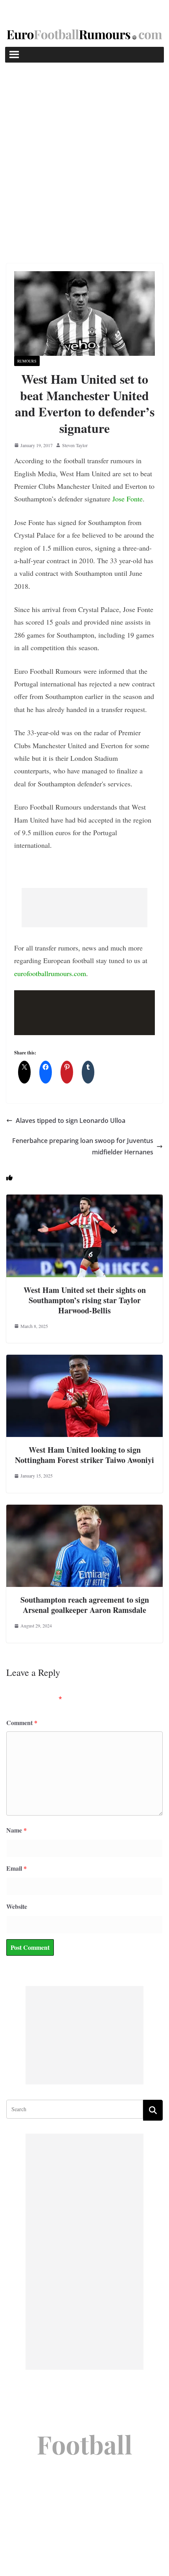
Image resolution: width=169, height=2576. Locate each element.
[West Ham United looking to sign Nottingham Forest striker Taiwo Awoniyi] (84, 1360)
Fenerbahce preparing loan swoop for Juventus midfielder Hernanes (83, 1146)
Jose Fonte (128, 499)
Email (17, 1868)
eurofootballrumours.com (50, 973)
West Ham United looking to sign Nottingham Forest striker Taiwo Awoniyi (84, 1455)
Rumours (27, 361)
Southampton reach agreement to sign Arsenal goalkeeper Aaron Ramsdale (85, 1605)
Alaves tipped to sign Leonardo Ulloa (71, 1121)
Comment (22, 1723)
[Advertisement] (84, 151)
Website (17, 1906)
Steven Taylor (75, 445)
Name (17, 1830)
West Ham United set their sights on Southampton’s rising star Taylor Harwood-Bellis (85, 1300)
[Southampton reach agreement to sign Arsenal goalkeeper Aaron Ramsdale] (84, 1510)
